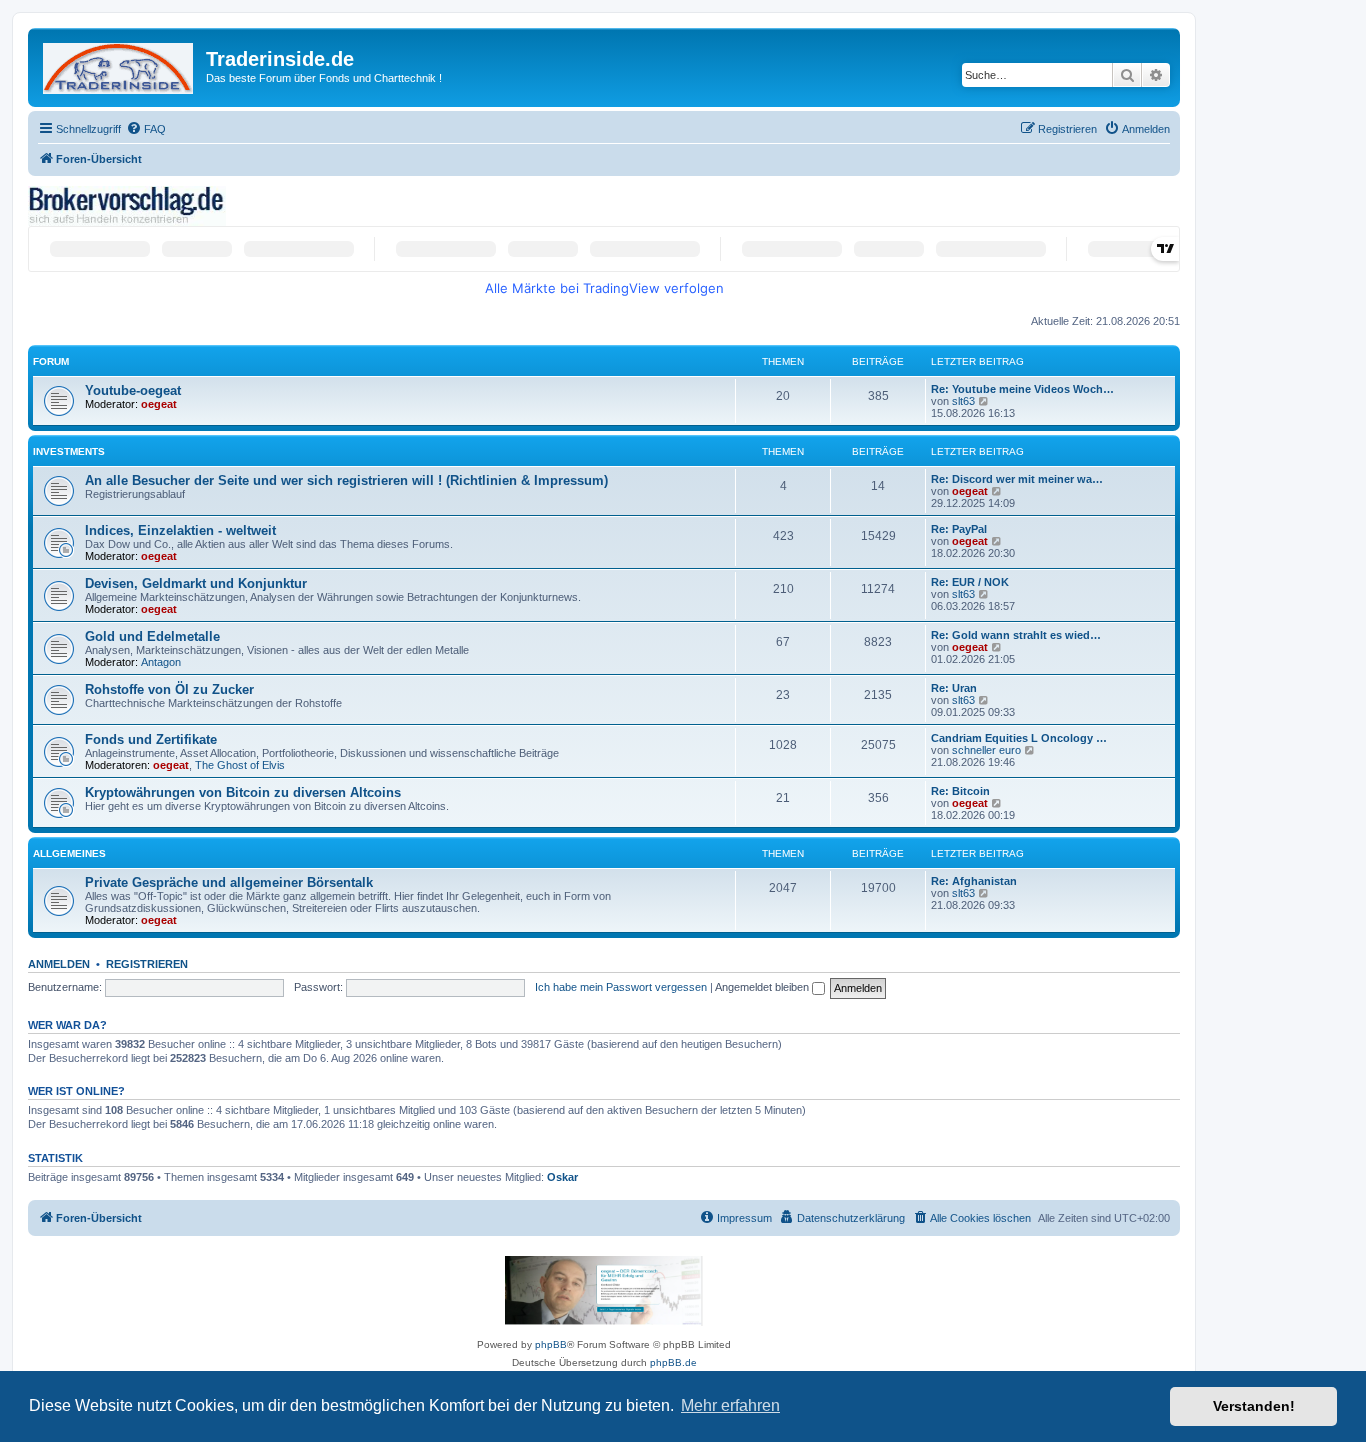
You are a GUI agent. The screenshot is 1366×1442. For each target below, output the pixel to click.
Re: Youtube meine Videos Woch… (1022, 389)
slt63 (963, 401)
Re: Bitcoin (960, 791)
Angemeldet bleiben (763, 987)
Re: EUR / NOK (970, 582)
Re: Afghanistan (974, 881)
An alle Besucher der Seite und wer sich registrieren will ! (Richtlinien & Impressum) (346, 480)
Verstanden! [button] (1254, 1406)
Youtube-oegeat (133, 390)
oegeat (159, 404)
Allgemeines (69, 853)
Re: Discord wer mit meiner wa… (1017, 479)
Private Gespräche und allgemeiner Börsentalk (229, 882)
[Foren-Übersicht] (119, 64)
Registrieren (147, 964)
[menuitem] (146, 129)
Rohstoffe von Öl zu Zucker (169, 689)
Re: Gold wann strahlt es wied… (1016, 635)
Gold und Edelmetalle (152, 636)
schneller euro (986, 750)
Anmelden (59, 964)
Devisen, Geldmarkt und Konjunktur (196, 583)
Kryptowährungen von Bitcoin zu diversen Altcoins (243, 792)
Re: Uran (954, 688)
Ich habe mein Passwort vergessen (621, 987)
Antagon (161, 662)
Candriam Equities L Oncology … (1019, 738)
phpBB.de (673, 1362)
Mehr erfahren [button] (730, 1405)
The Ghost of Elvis (240, 765)
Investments (69, 451)
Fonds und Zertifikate (151, 739)
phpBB (551, 1344)
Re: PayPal (959, 529)
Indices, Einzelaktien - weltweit (180, 530)
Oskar (562, 1177)
